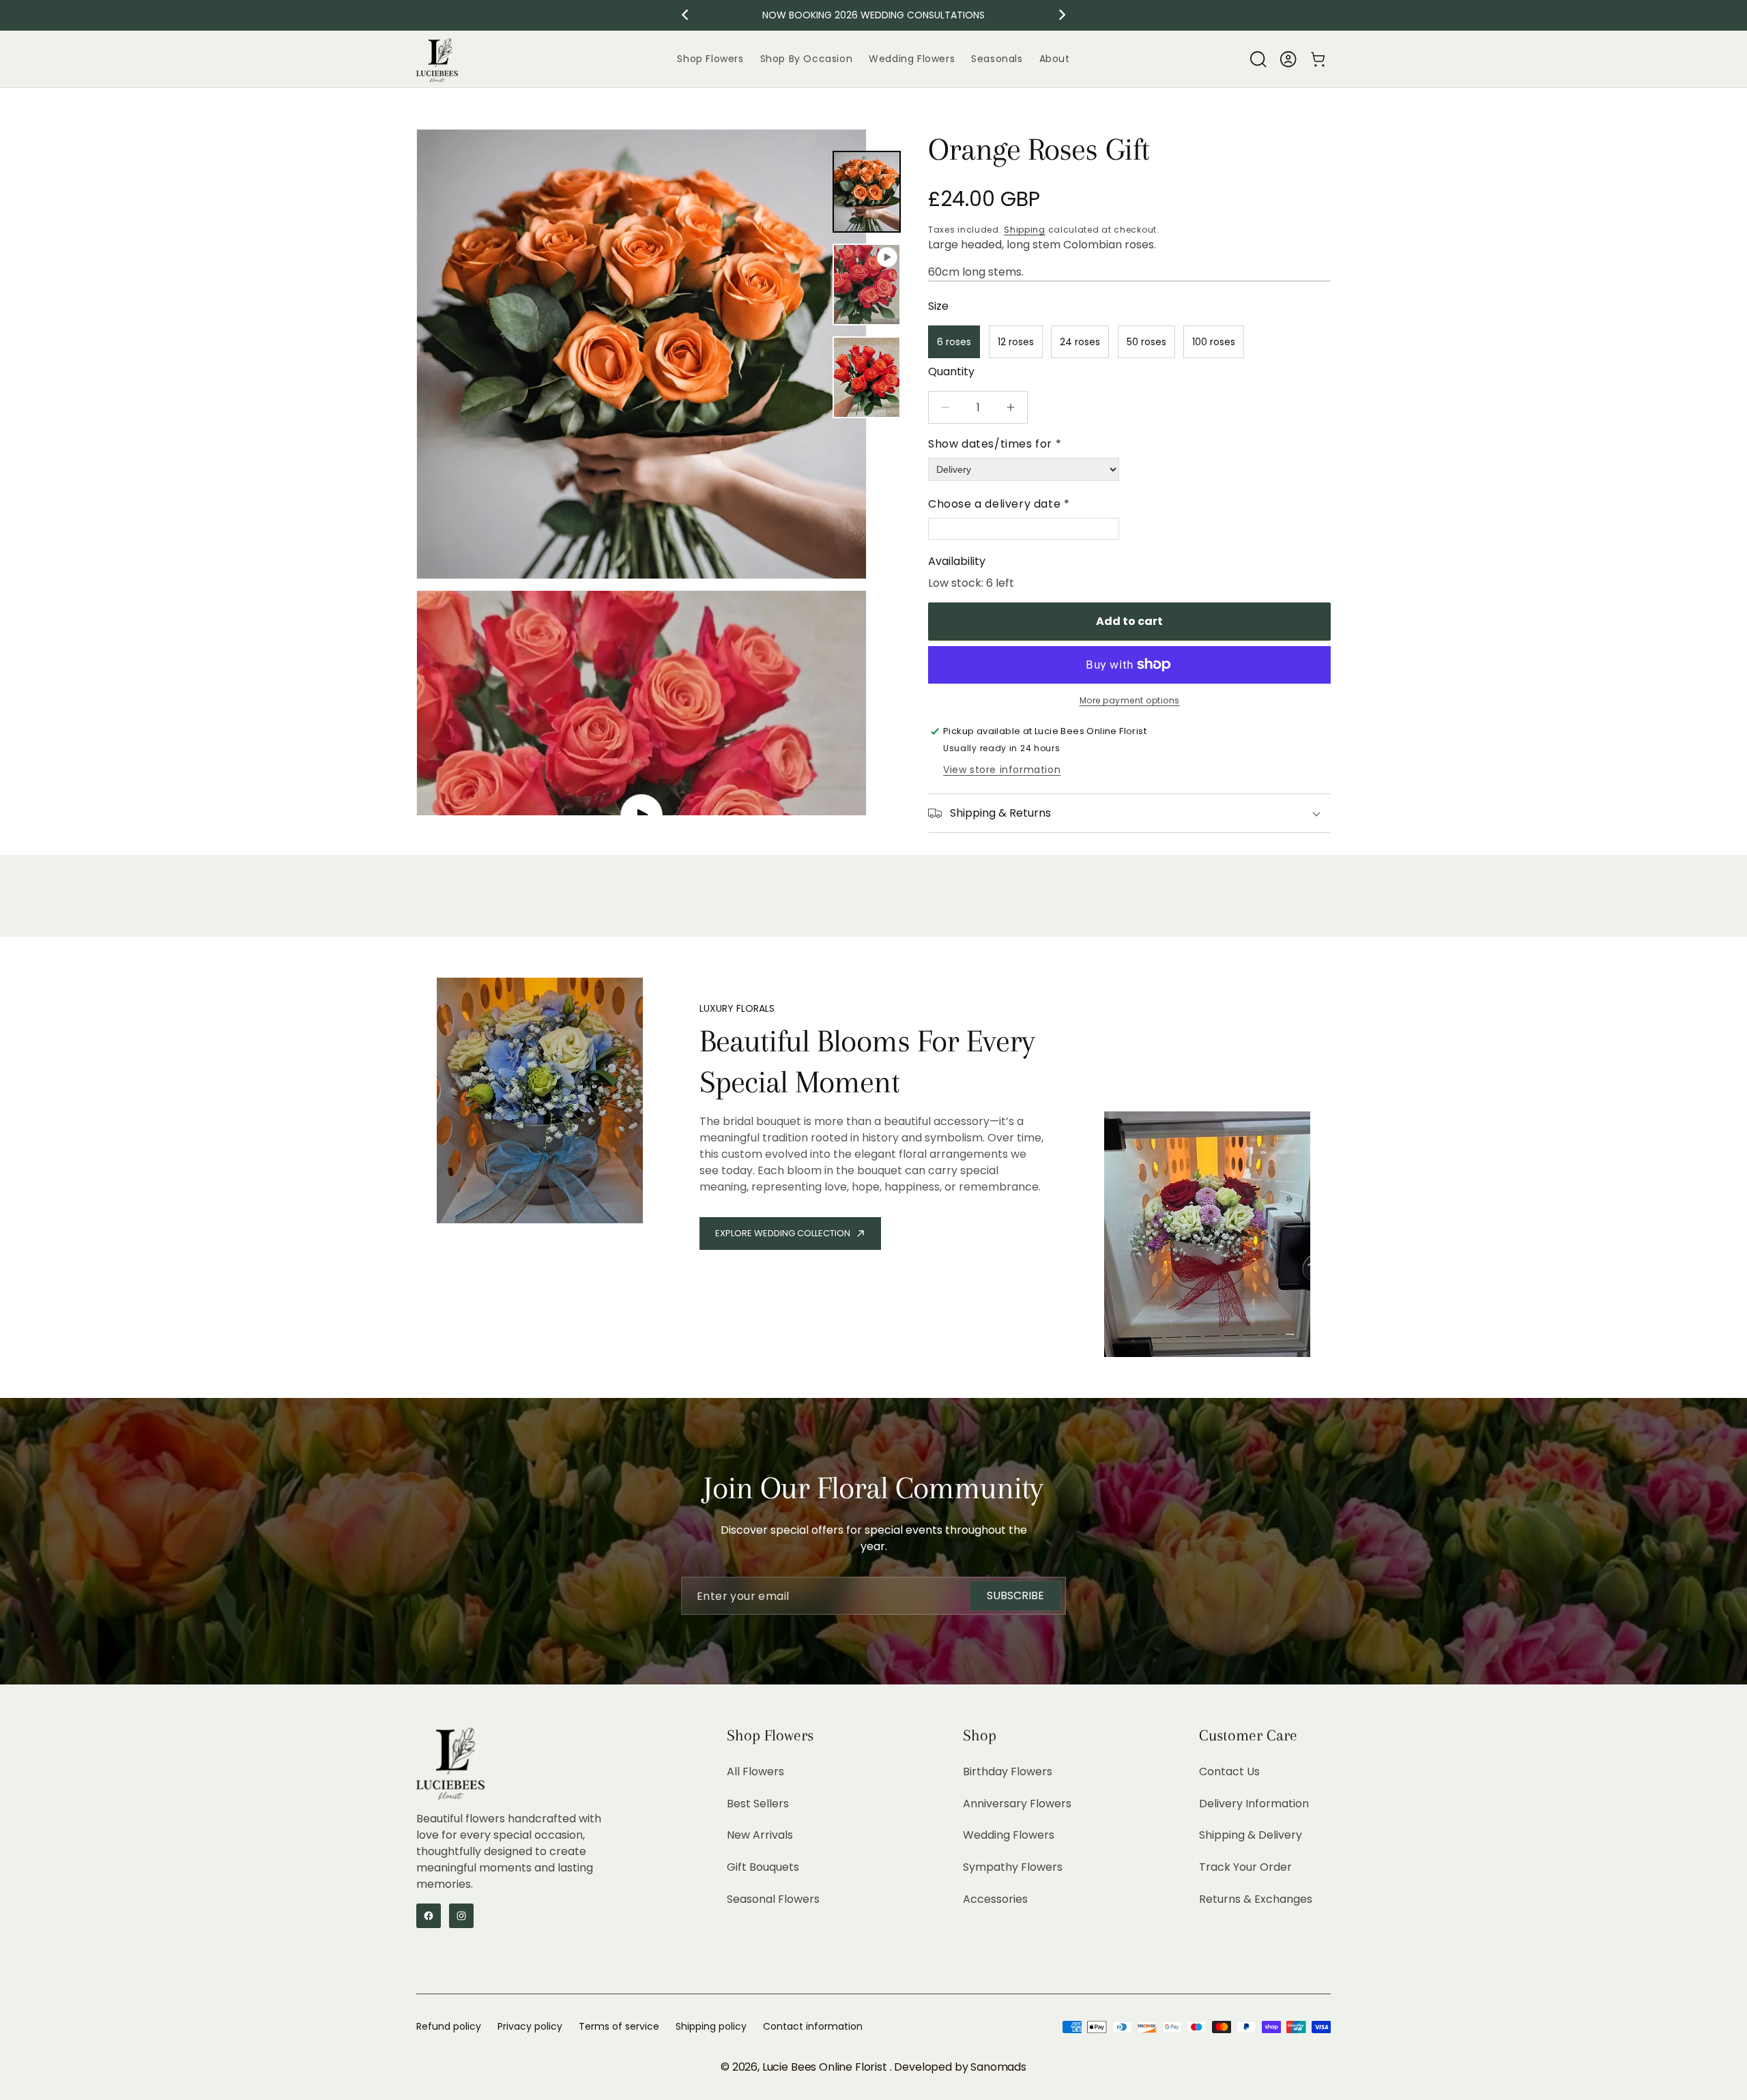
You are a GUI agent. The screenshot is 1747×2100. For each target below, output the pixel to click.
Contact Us (1229, 1771)
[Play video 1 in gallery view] (867, 285)
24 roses (1080, 342)
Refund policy (449, 2026)
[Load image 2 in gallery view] (867, 377)
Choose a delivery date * (999, 504)
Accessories (995, 1899)
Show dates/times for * (995, 444)
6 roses (954, 342)
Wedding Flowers (1009, 1835)
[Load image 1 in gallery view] (867, 192)
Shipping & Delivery (1251, 1835)
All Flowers (755, 1771)
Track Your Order (1245, 1867)
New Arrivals (760, 1835)
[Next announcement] (1063, 15)
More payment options (1130, 700)
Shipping (1025, 230)
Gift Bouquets (763, 1867)
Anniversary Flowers (1017, 1803)
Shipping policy (711, 2026)
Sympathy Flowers (1013, 1867)
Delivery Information (1254, 1803)
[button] (1258, 59)
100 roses (1214, 342)
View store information (1002, 770)
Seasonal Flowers (773, 1899)
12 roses (1016, 342)
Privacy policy (530, 2026)
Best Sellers (758, 1803)
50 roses (1146, 342)
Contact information (813, 2026)
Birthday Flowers (1008, 1771)
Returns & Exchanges (1256, 1899)
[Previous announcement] (685, 15)
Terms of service (619, 2026)
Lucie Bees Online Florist (826, 2067)
